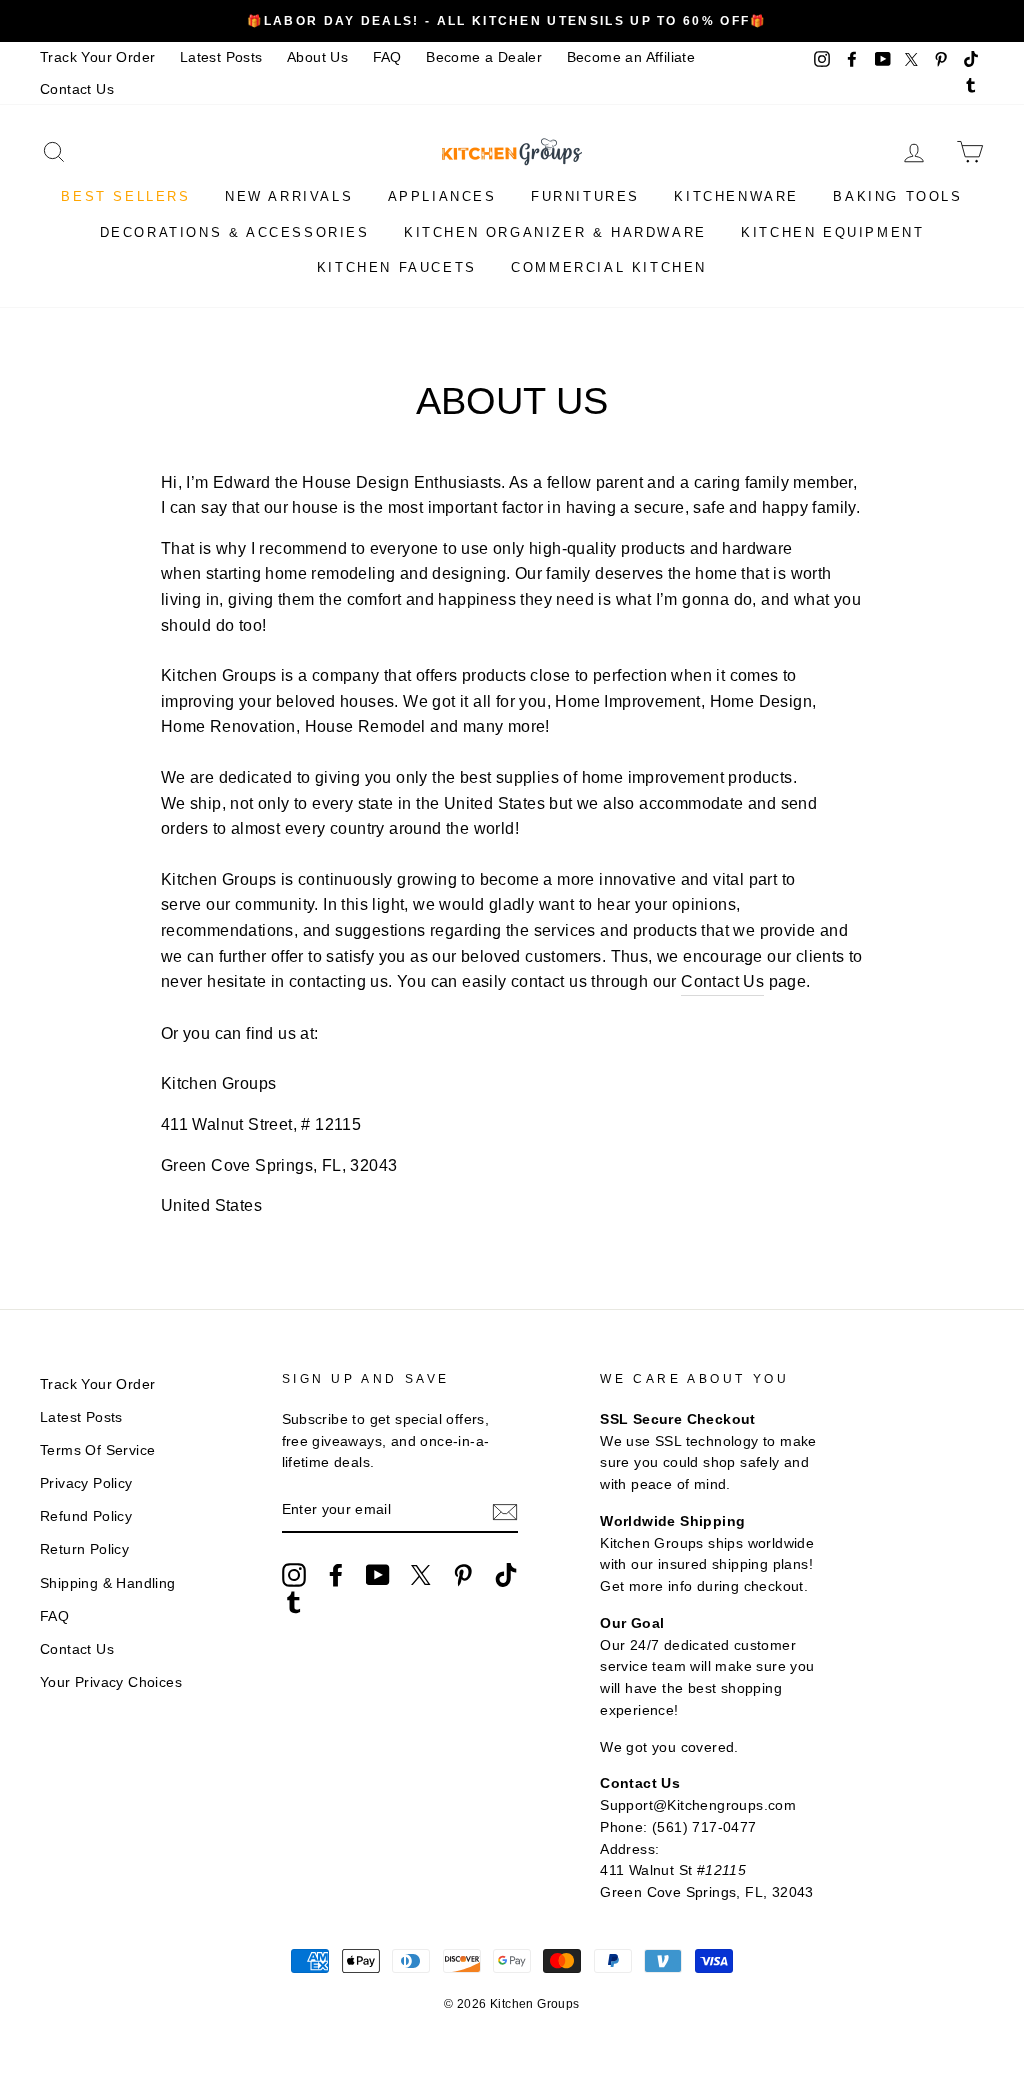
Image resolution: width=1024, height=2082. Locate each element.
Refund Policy (86, 1516)
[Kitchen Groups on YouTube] (378, 1575)
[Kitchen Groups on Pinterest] (463, 1575)
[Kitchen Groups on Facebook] (336, 1575)
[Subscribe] (505, 1511)
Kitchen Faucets (397, 267)
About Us (317, 57)
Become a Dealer (484, 57)
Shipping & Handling (108, 1583)
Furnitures (585, 196)
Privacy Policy (86, 1483)
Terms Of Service (97, 1450)
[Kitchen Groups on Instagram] (294, 1575)
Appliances (442, 196)
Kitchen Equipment (832, 232)
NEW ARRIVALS (289, 196)
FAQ (387, 57)
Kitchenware (736, 196)
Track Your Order (97, 57)
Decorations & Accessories (235, 232)
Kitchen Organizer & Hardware (555, 232)
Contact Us (77, 89)
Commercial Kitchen (609, 267)
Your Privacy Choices (111, 1682)
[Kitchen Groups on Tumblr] (294, 1602)
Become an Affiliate (631, 57)
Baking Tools (897, 196)
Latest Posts (221, 57)
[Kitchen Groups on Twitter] (421, 1575)
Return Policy (84, 1549)
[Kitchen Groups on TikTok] (506, 1575)
